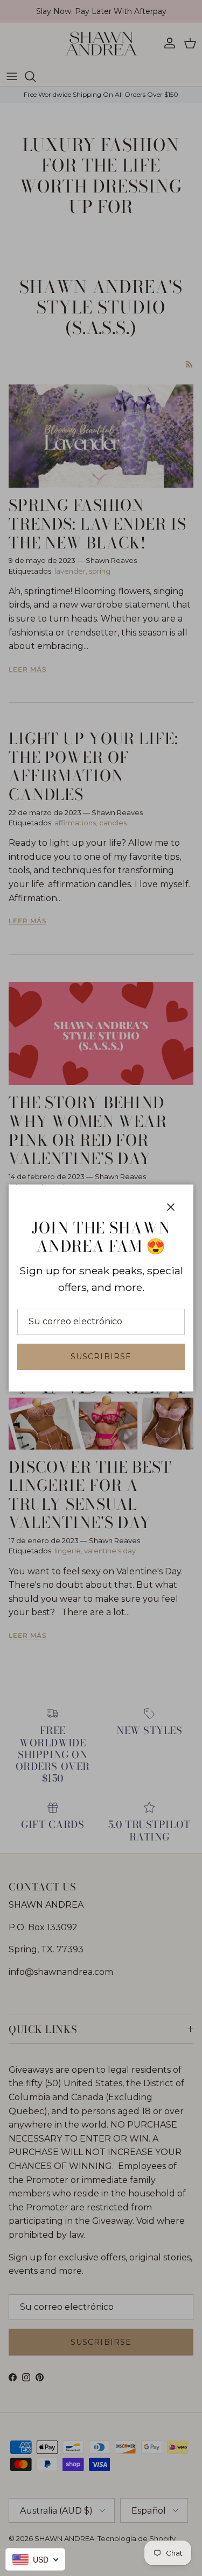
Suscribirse (101, 1357)
